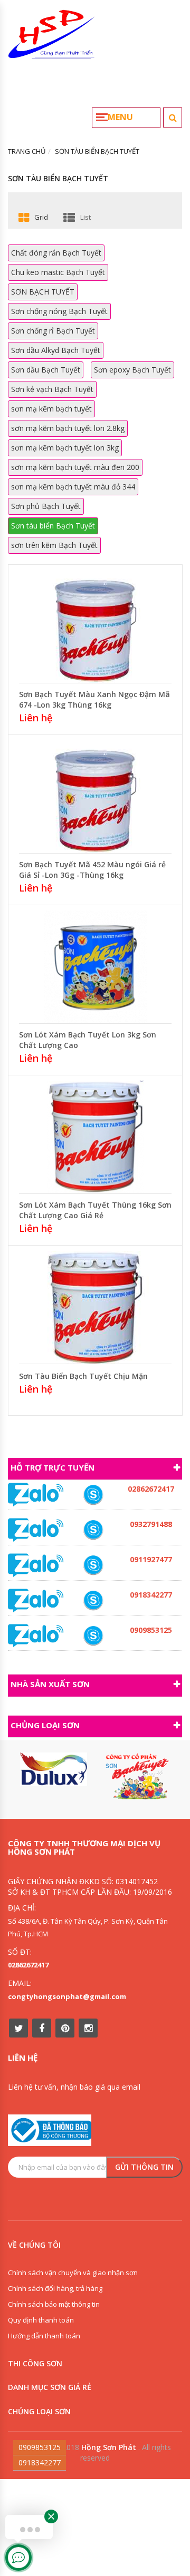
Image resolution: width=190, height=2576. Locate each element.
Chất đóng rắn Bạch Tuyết (56, 253)
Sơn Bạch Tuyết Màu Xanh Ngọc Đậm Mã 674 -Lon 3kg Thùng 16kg (94, 699)
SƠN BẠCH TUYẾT (43, 292)
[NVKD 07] (93, 1565)
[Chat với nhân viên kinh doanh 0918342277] (36, 1494)
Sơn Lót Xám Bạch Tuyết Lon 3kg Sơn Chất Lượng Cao (88, 1040)
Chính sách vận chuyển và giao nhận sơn (73, 2273)
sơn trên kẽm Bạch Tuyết (54, 545)
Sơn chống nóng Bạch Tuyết (59, 311)
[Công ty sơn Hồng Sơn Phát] (51, 38)
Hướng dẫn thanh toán (44, 2336)
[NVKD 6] (93, 1636)
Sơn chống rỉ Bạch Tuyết (53, 331)
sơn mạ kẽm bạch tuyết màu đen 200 (75, 467)
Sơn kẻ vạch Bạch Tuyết (52, 389)
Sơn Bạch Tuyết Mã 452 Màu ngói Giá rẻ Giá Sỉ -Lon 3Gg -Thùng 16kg (92, 870)
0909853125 (40, 2447)
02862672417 (28, 1965)
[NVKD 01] (93, 1530)
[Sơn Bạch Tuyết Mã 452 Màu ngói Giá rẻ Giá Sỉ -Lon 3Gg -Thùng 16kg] (96, 795)
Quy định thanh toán (41, 2320)
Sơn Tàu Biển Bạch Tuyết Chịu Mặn (83, 1376)
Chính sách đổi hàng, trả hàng (55, 2288)
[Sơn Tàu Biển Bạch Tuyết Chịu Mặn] (96, 1306)
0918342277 (40, 2462)
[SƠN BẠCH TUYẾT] (136, 1776)
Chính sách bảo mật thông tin (54, 2304)
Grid (41, 217)
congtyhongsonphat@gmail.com (67, 1996)
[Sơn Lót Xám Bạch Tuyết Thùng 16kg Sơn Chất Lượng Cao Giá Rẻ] (96, 1136)
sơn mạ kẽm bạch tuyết (51, 409)
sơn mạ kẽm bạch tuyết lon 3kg (65, 448)
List (85, 217)
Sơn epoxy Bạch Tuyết (132, 370)
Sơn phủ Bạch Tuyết (46, 506)
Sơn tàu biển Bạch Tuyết (53, 526)
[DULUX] (54, 1769)
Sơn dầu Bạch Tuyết (46, 370)
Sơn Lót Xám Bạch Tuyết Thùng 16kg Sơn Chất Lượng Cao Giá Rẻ (95, 1210)
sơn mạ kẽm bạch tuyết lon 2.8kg (68, 428)
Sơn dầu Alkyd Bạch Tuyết (56, 350)
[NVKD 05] (93, 1495)
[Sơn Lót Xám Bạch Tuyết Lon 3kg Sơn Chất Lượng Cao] (96, 966)
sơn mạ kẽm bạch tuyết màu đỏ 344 (73, 487)
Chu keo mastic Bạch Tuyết (58, 272)
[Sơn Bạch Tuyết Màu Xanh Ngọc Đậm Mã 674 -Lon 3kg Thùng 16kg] (96, 625)
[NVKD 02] (93, 1600)
